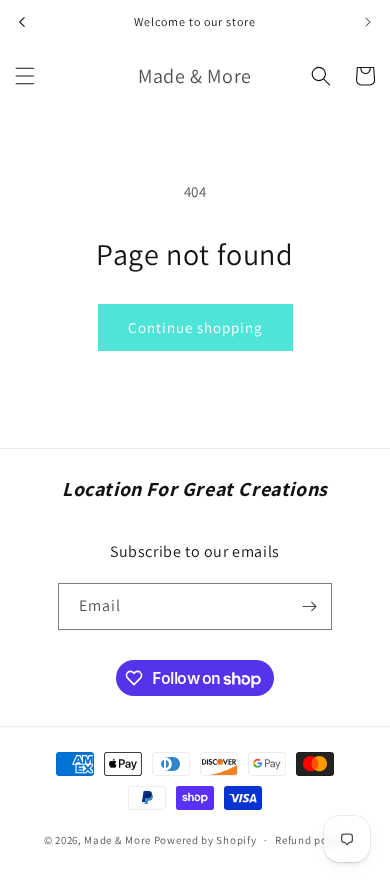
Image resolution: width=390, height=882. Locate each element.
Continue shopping (195, 327)
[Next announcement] (368, 22)
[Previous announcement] (22, 22)
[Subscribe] (309, 606)
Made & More (117, 840)
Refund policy (310, 840)
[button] (25, 76)
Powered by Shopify (205, 840)
